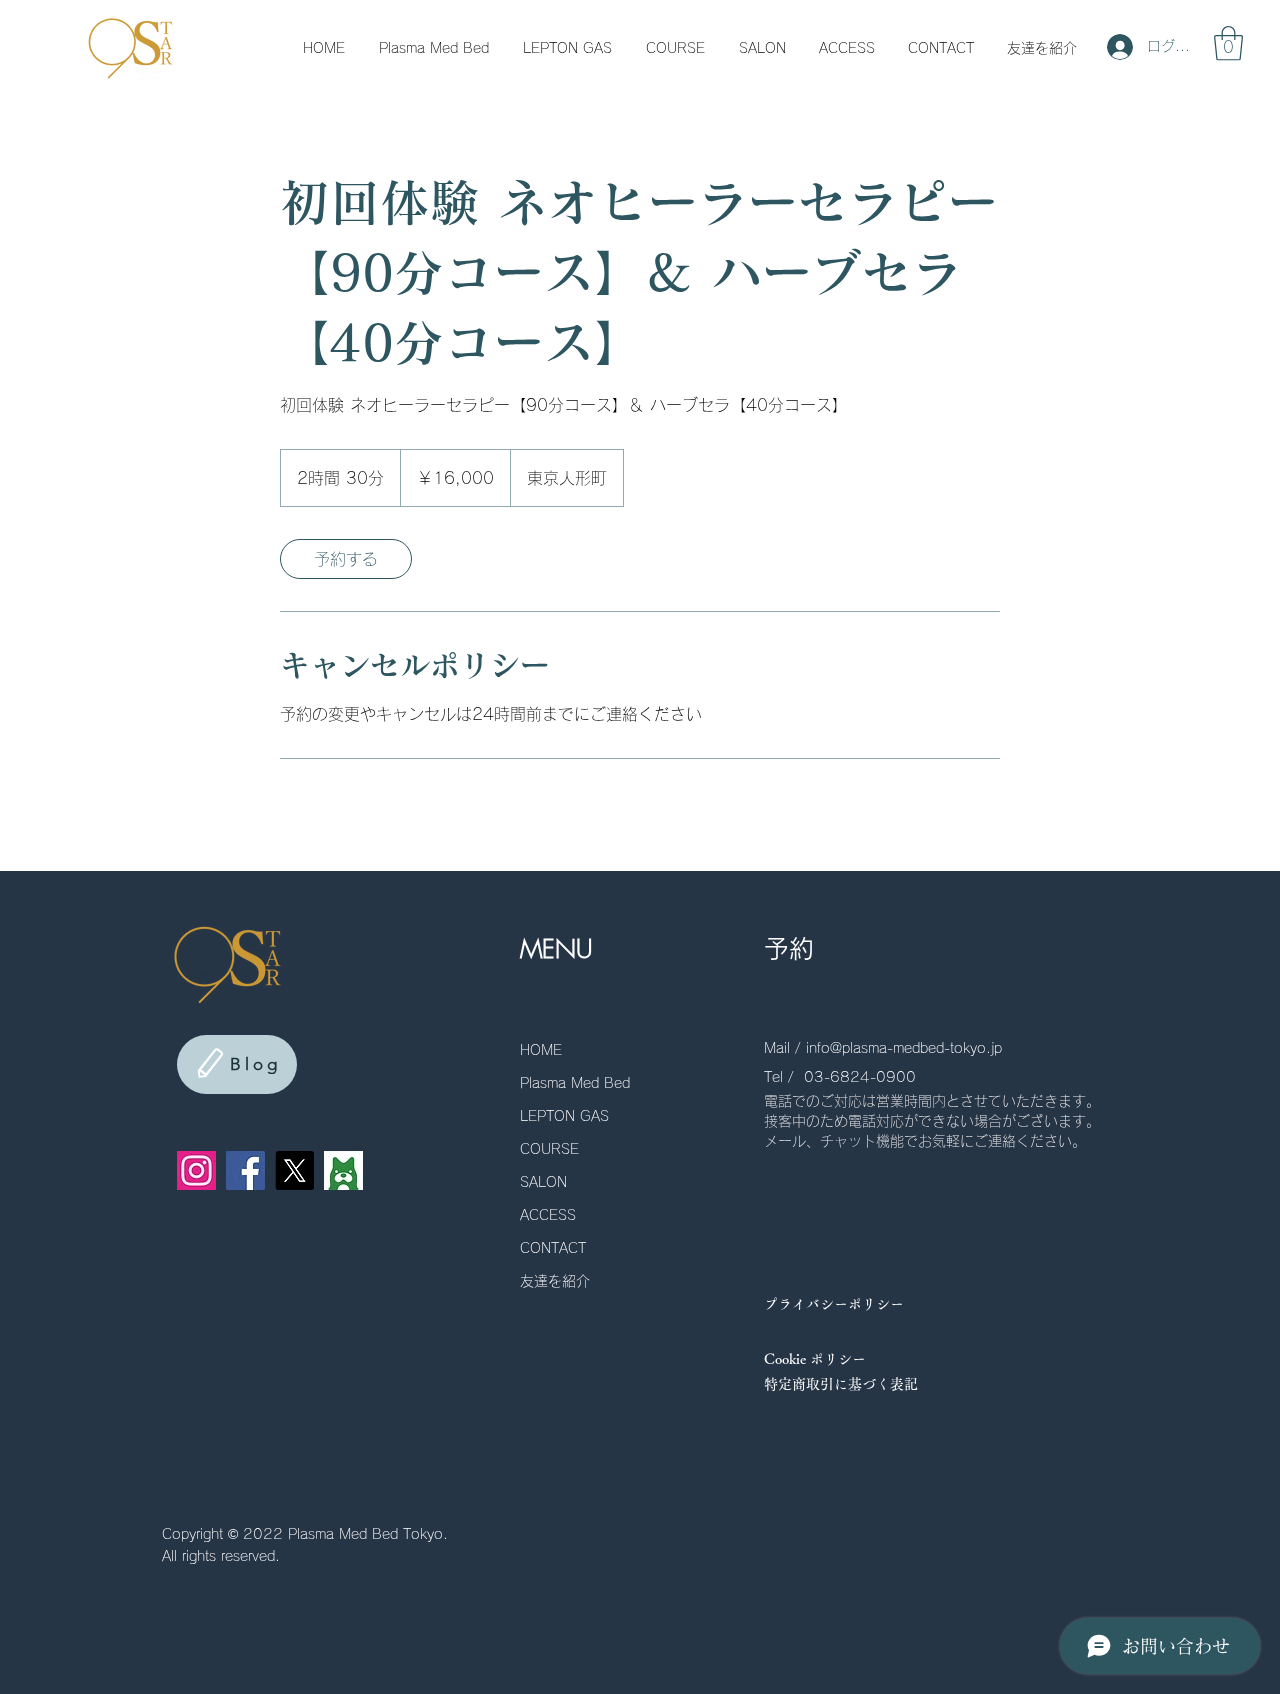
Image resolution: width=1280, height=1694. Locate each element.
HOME (541, 1050)
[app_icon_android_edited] (343, 1170)
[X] (294, 1170)
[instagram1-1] (196, 1170)
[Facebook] (245, 1170)
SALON (543, 1182)
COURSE (549, 1149)
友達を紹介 (555, 1281)
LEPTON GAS (564, 1116)
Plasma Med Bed (575, 1083)
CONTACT (553, 1248)
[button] (1228, 43)
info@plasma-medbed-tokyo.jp (904, 1048)
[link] (346, 559)
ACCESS (548, 1215)
